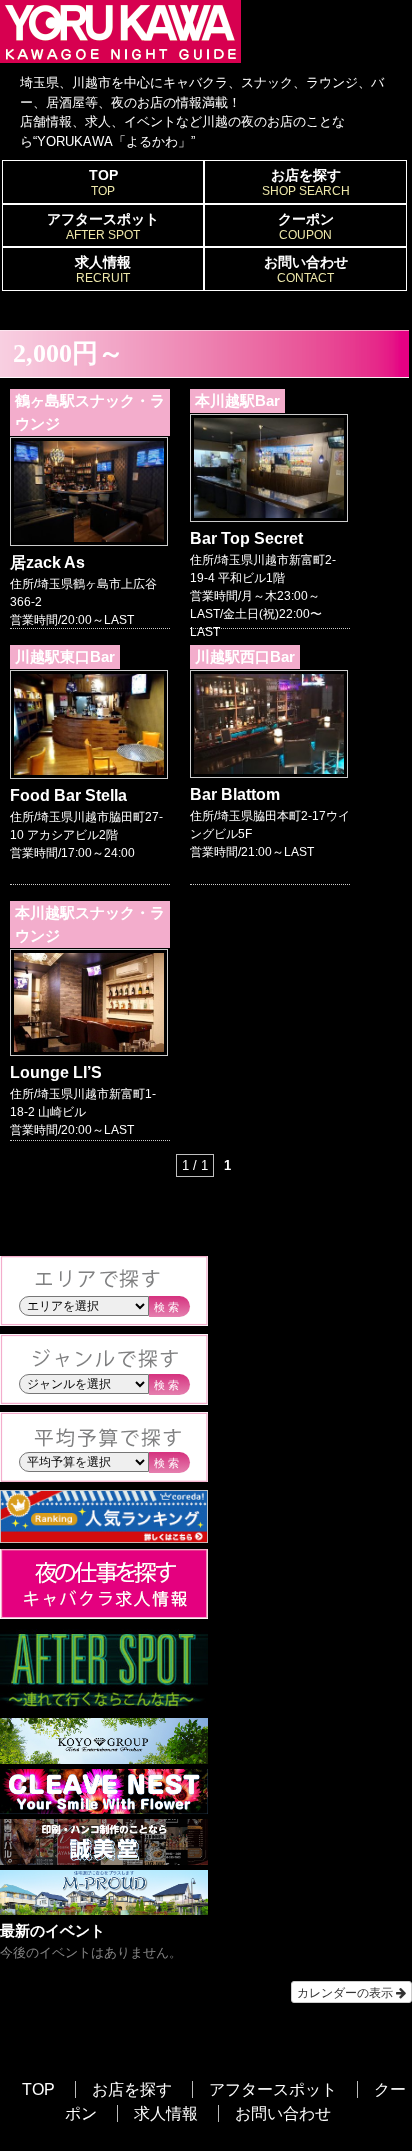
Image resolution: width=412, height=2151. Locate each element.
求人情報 (103, 269)
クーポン (306, 226)
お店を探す (306, 182)
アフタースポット (103, 226)
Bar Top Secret (246, 538)
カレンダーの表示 (346, 1991)
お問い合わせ (306, 269)
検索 (168, 1307)
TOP (103, 182)
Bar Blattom (235, 794)
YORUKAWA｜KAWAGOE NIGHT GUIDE (120, 31)
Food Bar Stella (68, 795)
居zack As (47, 562)
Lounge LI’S (56, 1072)
